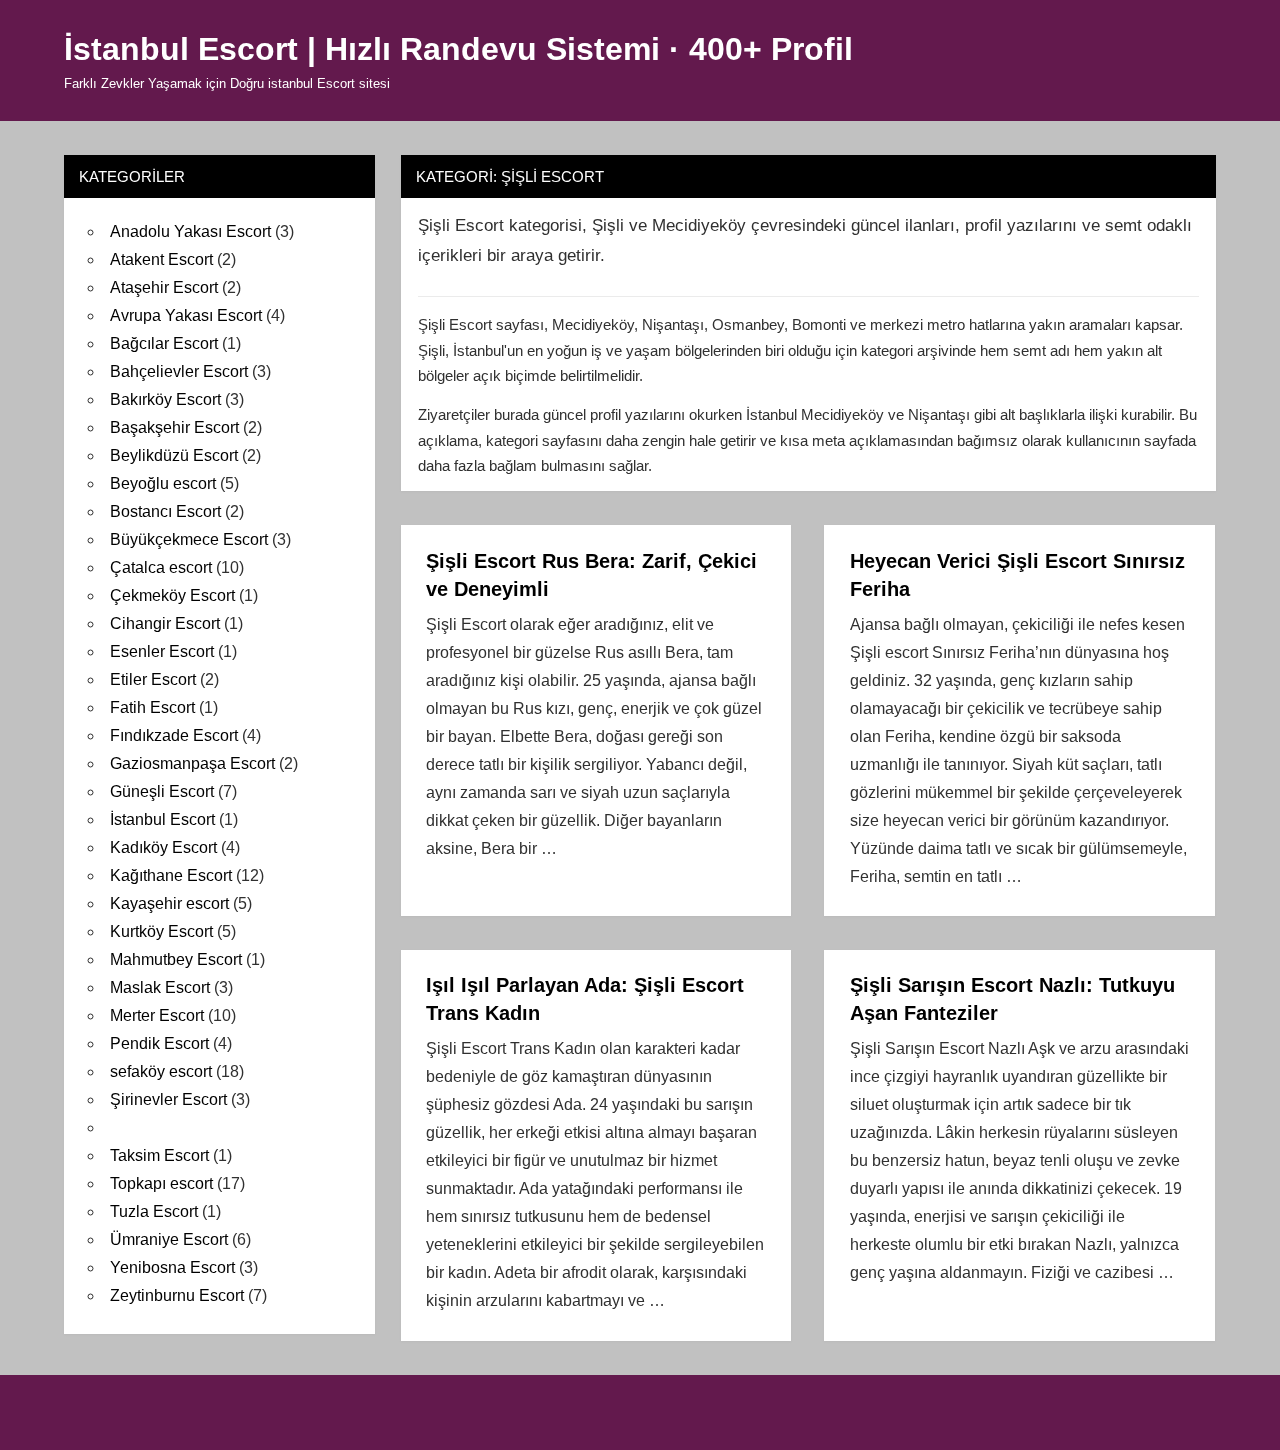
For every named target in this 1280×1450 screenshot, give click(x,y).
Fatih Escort (152, 707)
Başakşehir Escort (174, 427)
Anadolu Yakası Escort (190, 231)
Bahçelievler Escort (179, 371)
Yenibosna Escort (172, 1267)
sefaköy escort (161, 1071)
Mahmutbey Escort (176, 959)
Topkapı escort (161, 1183)
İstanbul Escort (162, 819)
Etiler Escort (153, 679)
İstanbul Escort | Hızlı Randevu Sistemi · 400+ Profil (458, 49)
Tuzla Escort (154, 1211)
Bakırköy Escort (165, 399)
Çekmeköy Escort (172, 595)
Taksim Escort (159, 1155)
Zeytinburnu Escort (177, 1295)
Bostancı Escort (165, 511)
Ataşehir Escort (164, 287)
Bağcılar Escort (164, 343)
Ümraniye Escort (169, 1239)
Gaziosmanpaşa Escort (192, 763)
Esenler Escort (162, 651)
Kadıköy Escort (163, 847)
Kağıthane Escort (171, 875)
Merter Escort (157, 1015)
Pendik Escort (159, 1043)
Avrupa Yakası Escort (186, 315)
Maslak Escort (160, 987)
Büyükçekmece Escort (189, 539)
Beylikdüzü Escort (174, 455)
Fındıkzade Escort (174, 735)
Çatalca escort (161, 567)
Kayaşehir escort (169, 903)
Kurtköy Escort (161, 931)
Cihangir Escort (165, 623)
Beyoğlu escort (163, 483)
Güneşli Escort (162, 791)
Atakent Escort (161, 259)
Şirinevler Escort (168, 1099)
